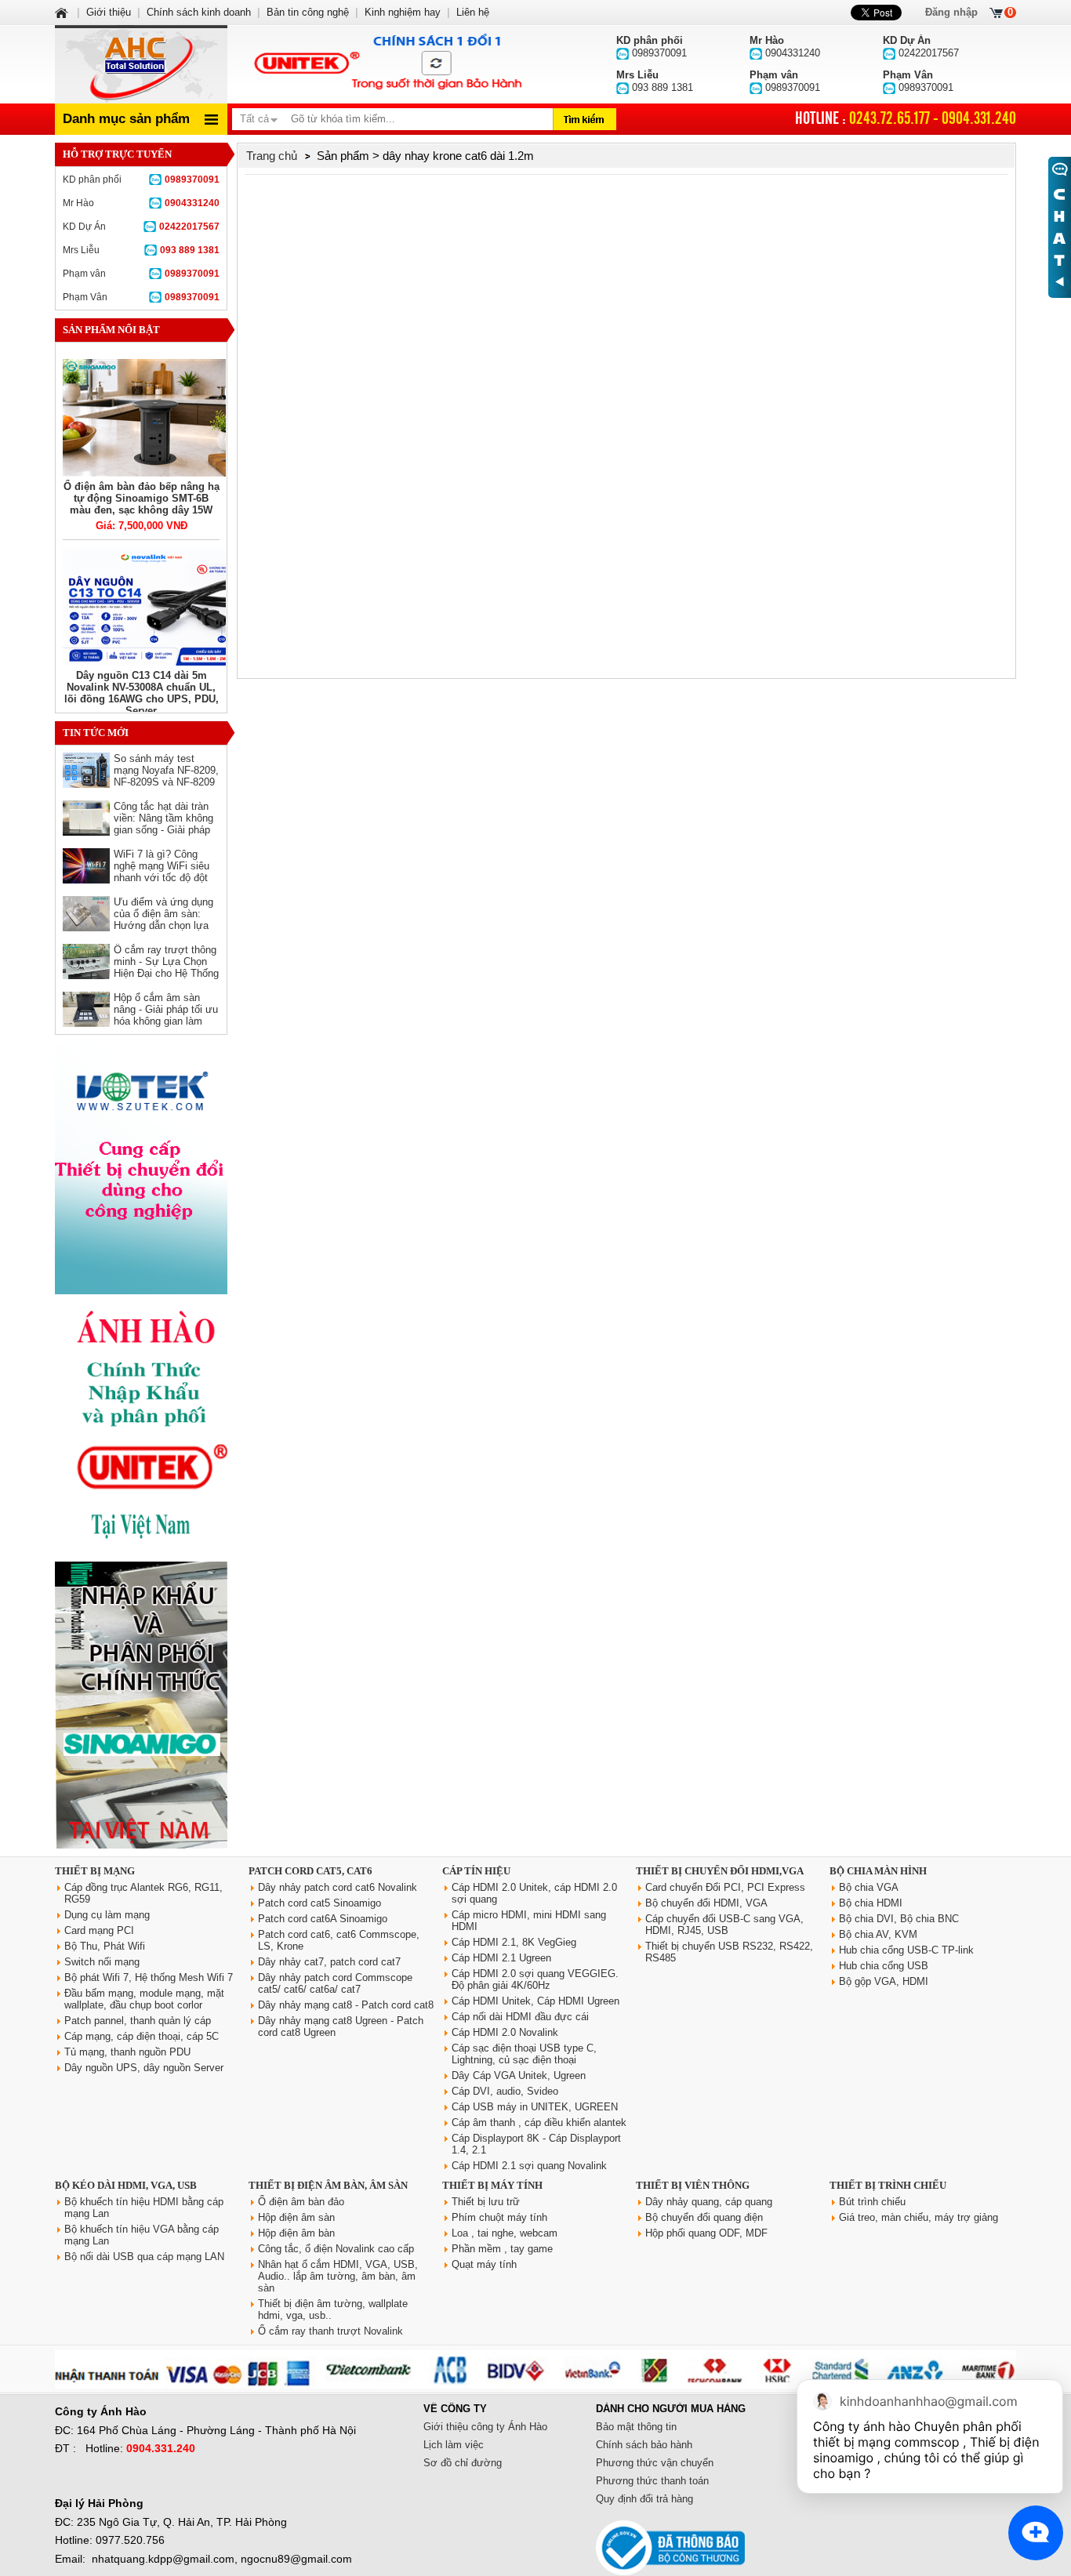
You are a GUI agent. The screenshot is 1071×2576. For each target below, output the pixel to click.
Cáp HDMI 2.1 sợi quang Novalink (529, 2166)
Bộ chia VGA (869, 1887)
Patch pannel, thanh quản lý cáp (138, 2021)
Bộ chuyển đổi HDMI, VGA (706, 1903)
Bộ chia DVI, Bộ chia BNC (899, 1919)
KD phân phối (141, 180)
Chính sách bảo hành (644, 2445)
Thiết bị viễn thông (693, 2185)
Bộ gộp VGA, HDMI (884, 1981)
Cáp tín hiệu (476, 1871)
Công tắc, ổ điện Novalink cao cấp (336, 2249)
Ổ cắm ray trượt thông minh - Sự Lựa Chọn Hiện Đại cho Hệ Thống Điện (166, 967)
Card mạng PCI (99, 1930)
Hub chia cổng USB (884, 1966)
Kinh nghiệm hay (403, 12)
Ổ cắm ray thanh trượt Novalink (330, 2331)
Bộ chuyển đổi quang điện (704, 2217)
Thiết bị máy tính (492, 2185)
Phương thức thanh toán (652, 2481)
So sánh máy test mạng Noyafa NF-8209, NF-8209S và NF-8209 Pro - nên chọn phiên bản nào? (166, 782)
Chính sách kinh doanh (199, 12)
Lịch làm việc (454, 2445)
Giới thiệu (109, 12)
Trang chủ (272, 156)
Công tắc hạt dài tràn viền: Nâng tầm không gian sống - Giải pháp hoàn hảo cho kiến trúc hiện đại (165, 830)
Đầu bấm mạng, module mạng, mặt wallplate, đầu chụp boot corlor (144, 1999)
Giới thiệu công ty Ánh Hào (485, 2427)
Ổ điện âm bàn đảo (301, 2202)
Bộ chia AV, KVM (878, 1934)
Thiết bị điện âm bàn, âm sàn (328, 2185)
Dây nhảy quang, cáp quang (709, 2202)
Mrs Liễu (141, 250)
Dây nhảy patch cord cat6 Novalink (338, 1887)
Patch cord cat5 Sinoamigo (319, 1903)
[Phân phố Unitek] (387, 64)
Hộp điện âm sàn (296, 2217)
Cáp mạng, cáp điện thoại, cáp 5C (142, 2036)
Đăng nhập (951, 12)
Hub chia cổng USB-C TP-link (906, 1950)
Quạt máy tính (484, 2264)
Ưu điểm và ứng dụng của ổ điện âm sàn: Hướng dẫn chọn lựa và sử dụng (163, 920)
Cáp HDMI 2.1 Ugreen (501, 1958)
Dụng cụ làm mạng (107, 1915)
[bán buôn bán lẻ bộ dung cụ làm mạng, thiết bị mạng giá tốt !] (535, 2385)
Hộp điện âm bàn (296, 2233)
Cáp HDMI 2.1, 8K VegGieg (514, 1942)
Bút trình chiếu (872, 2202)
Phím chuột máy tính (499, 2217)
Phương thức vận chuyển (655, 2463)
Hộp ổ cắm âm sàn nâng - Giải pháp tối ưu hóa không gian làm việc (166, 1015)
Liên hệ (473, 12)
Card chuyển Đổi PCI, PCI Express (725, 1887)
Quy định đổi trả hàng (644, 2499)
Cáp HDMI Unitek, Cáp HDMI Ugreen (535, 2001)
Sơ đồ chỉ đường (463, 2463)
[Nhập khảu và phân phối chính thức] (141, 1845)
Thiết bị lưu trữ (486, 2202)
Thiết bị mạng (95, 1871)
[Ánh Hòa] (63, 12)
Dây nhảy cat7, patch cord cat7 (329, 1962)
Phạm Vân (141, 297)
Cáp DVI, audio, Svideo (505, 2091)
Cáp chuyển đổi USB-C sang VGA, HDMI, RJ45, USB (724, 1925)
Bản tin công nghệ (308, 12)
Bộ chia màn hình (878, 1871)
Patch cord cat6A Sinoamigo (323, 1919)
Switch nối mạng (102, 1962)
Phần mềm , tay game (502, 2249)
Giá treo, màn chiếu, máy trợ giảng (919, 2217)
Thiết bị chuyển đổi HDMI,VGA (720, 1871)
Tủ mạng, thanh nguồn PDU (127, 2052)
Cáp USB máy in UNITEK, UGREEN (535, 2107)
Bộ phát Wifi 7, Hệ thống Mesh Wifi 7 (149, 1977)
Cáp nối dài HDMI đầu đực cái (520, 2017)
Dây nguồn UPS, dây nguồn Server (144, 2068)
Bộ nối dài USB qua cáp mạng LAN (144, 2257)
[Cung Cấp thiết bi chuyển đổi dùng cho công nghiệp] (141, 1291)
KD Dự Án (141, 227)
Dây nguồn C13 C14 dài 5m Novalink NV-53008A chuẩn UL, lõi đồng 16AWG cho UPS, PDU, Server (142, 693)
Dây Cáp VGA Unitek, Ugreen (519, 2075)
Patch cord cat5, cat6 (310, 1871)
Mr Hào (141, 203)
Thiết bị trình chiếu (888, 2185)
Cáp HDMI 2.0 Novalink (505, 2032)
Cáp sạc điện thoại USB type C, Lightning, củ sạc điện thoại (524, 2054)
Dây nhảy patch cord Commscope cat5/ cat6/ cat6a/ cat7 (335, 1983)
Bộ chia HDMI (871, 1903)
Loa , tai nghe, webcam (505, 2233)
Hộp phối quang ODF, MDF (706, 2233)
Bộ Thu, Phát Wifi (105, 1946)
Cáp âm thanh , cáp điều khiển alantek (539, 2122)
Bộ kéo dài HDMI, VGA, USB (126, 2185)
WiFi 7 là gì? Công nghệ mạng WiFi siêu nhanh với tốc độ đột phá (162, 872)
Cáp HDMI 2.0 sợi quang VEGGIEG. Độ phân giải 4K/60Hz (535, 1979)
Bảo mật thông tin (636, 2427)
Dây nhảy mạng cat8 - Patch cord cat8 (346, 2005)
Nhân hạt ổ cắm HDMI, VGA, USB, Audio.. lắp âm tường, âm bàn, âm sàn (338, 2276)
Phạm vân (141, 274)
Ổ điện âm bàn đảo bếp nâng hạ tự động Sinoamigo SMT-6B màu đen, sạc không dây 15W (142, 498)
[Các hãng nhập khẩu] (141, 1550)
